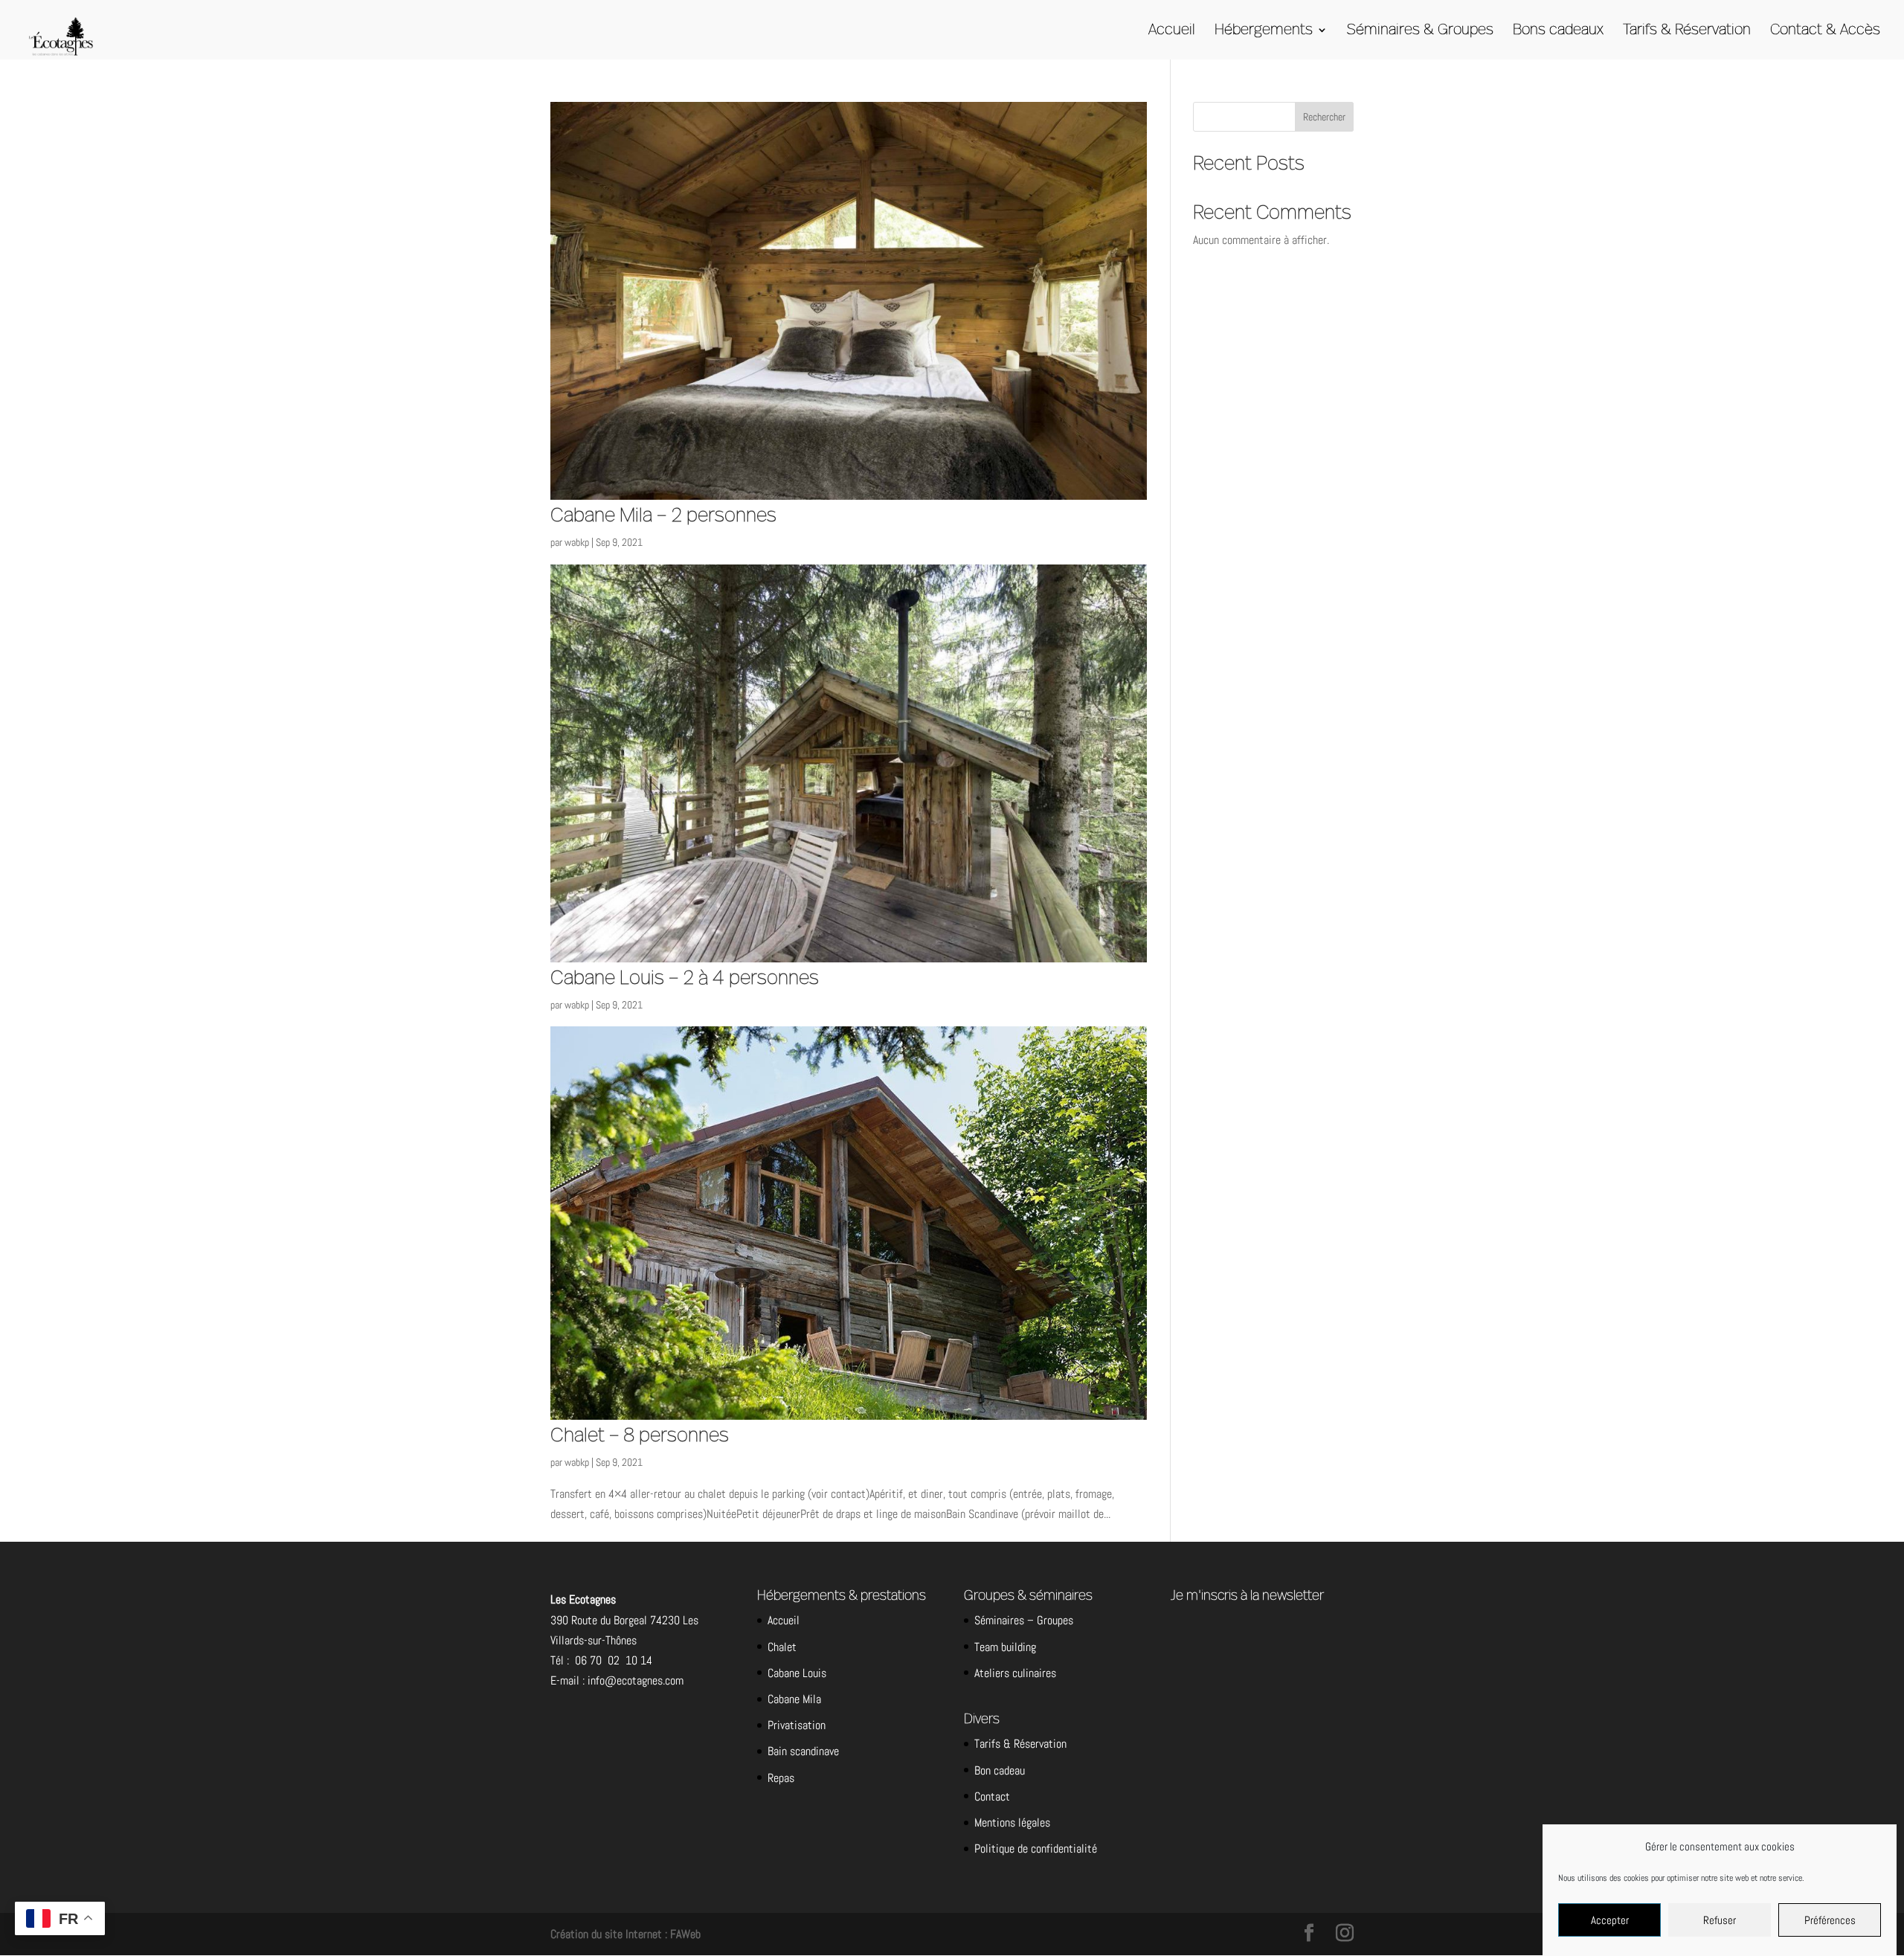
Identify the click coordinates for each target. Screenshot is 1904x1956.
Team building (1005, 1647)
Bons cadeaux (1558, 31)
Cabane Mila (794, 1699)
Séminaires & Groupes (1420, 31)
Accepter (1610, 1920)
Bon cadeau (1000, 1770)
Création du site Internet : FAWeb (625, 1934)
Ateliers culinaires (1015, 1673)
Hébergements (1264, 31)
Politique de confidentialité (1036, 1849)
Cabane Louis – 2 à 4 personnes (685, 978)
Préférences (1830, 1920)
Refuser (1720, 1920)
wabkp (577, 542)
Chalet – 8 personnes (640, 1435)
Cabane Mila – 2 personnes (663, 515)
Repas (781, 1778)
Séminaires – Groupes (1024, 1620)
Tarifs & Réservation (1687, 31)
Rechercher (1324, 117)
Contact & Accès (1825, 31)
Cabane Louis (797, 1673)
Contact (992, 1796)
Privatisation (797, 1725)
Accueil (1172, 31)
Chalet (782, 1647)
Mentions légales (1012, 1823)
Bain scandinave (803, 1751)
